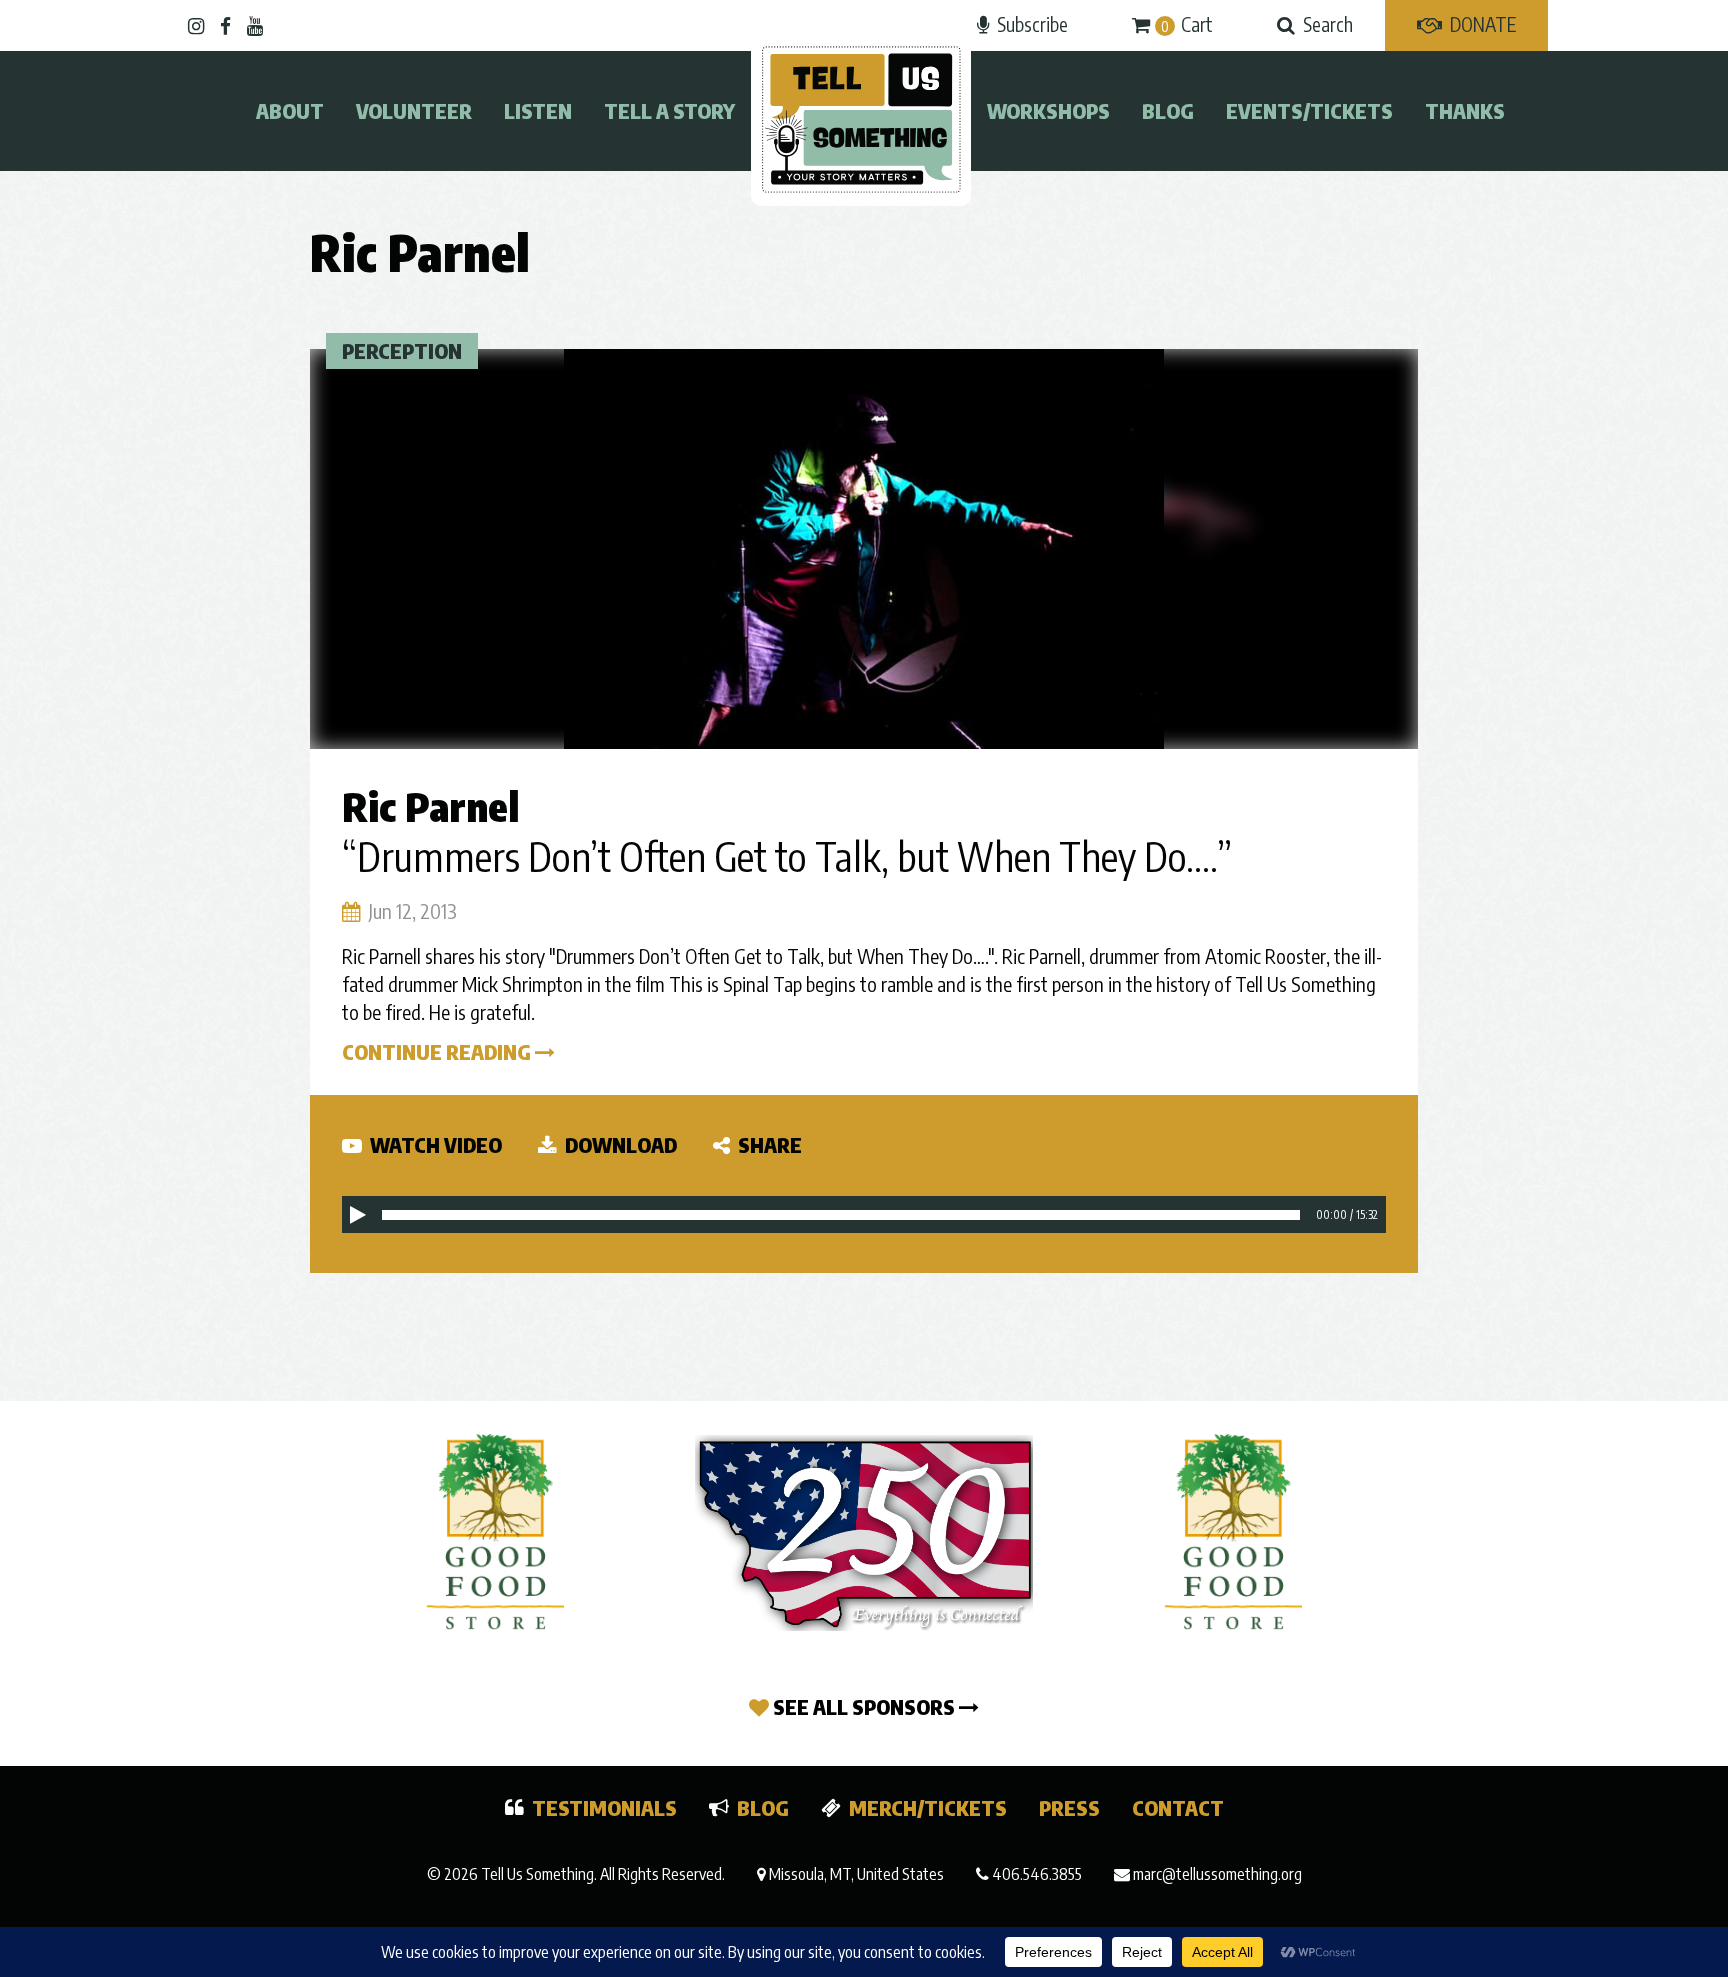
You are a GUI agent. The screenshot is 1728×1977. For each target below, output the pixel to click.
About (290, 110)
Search (1328, 24)
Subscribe (1032, 24)
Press (1069, 1807)
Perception (402, 350)
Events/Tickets (1309, 110)
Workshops (1048, 110)
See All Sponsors (864, 1706)
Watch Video (434, 1144)
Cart (1187, 24)
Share (768, 1144)
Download (619, 1144)
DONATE (1483, 24)
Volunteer (414, 110)
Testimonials (604, 1807)
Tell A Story (669, 110)
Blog (1168, 110)
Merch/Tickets (928, 1807)
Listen (538, 110)
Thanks (1465, 110)
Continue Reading (438, 1051)
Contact (1178, 1807)
